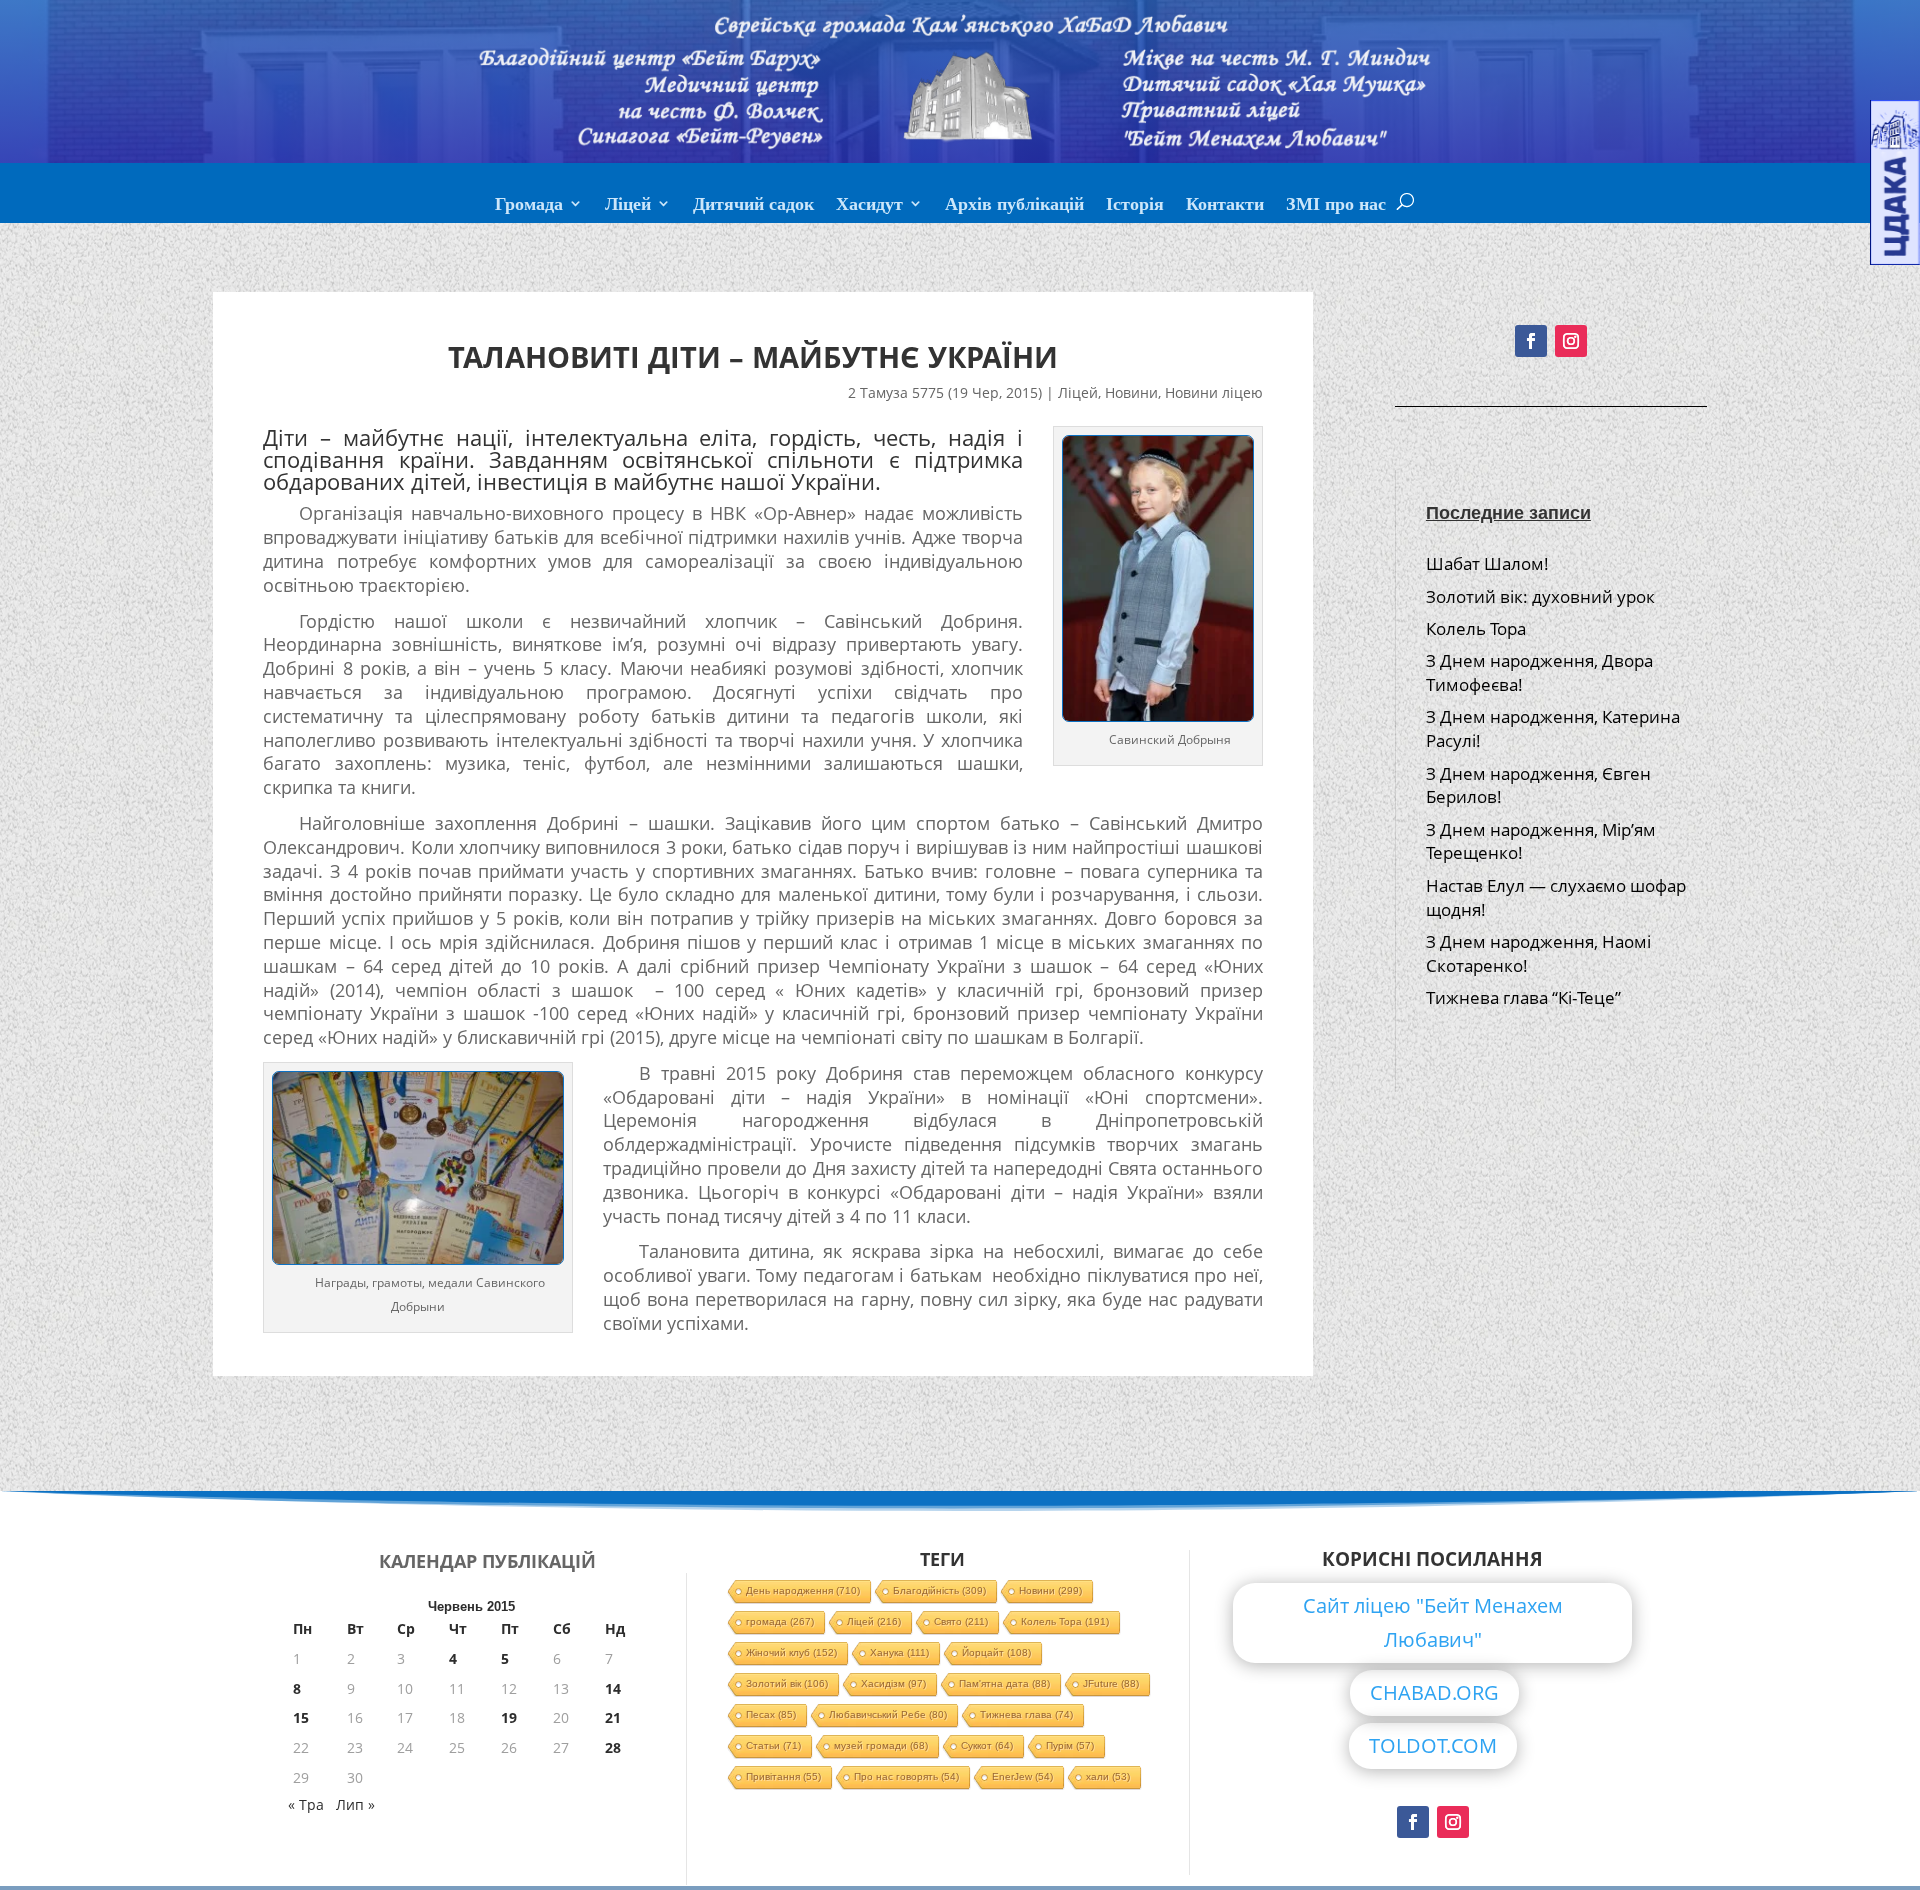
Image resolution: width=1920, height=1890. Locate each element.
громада (780, 1621)
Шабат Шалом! (1487, 563)
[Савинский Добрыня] (418, 1258)
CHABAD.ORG (1434, 1692)
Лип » (355, 1804)
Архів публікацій (1014, 206)
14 (613, 1688)
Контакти (1225, 206)
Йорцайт (996, 1652)
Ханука (899, 1652)
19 (509, 1717)
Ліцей (628, 206)
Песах (771, 1714)
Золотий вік (787, 1683)
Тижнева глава (1026, 1714)
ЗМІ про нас (1336, 206)
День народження (803, 1590)
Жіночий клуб (791, 1652)
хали (1108, 1776)
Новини (1131, 392)
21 (613, 1717)
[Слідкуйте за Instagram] (1571, 341)
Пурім (1070, 1745)
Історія (1135, 206)
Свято (961, 1621)
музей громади (881, 1745)
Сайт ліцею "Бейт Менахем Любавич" (1433, 1622)
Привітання (783, 1776)
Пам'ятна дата (1004, 1683)
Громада (529, 206)
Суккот (987, 1745)
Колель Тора (1476, 628)
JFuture (1111, 1683)
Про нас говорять (906, 1776)
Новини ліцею (1214, 392)
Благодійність (939, 1590)
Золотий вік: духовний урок (1540, 596)
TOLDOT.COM (1433, 1745)
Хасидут (869, 206)
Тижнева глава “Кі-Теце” (1523, 997)
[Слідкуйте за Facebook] (1531, 341)
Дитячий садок (753, 206)
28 (613, 1747)
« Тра (306, 1804)
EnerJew (1022, 1776)
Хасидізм (893, 1683)
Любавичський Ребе (888, 1714)
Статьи (773, 1745)
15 (301, 1717)
